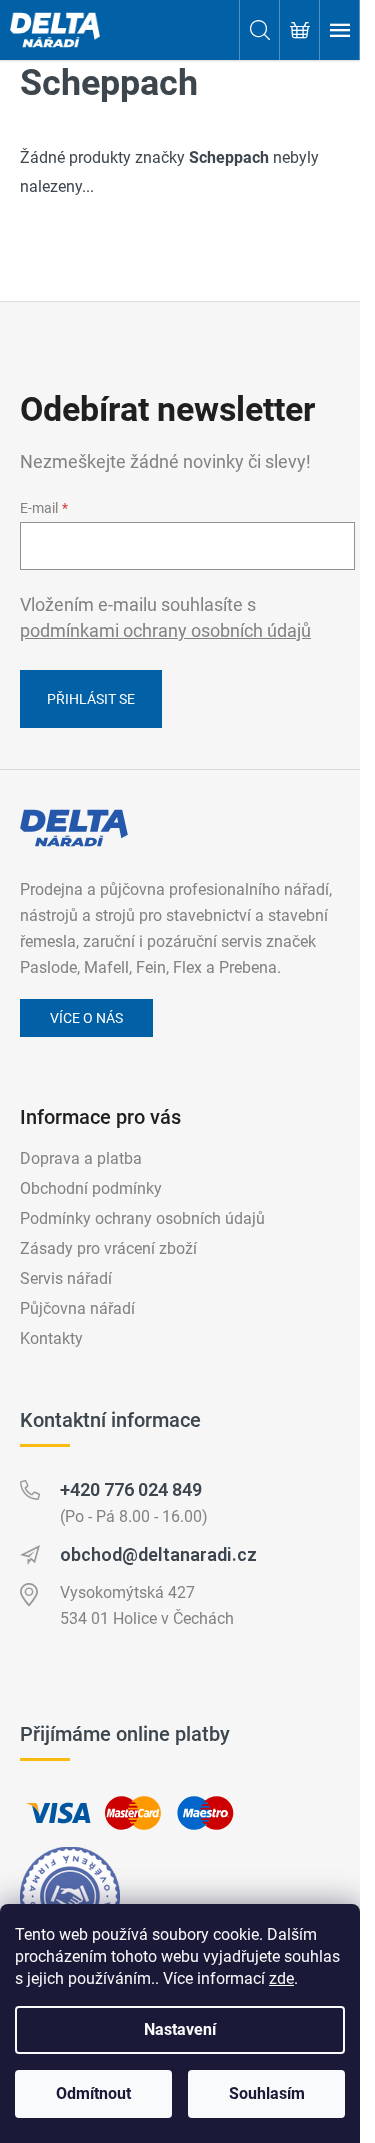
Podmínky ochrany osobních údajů (142, 1218)
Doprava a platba (81, 1158)
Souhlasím (267, 2093)
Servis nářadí (66, 1278)
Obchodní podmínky (91, 1188)
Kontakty (51, 1338)
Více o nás (86, 1018)
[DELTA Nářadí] (74, 828)
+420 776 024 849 (131, 1489)
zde (281, 1978)
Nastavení (180, 2029)
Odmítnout (93, 2093)
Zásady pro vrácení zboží (108, 1248)
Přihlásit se (91, 699)
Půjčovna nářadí (77, 1308)
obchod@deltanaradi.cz (158, 1554)
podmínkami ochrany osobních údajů (165, 631)
